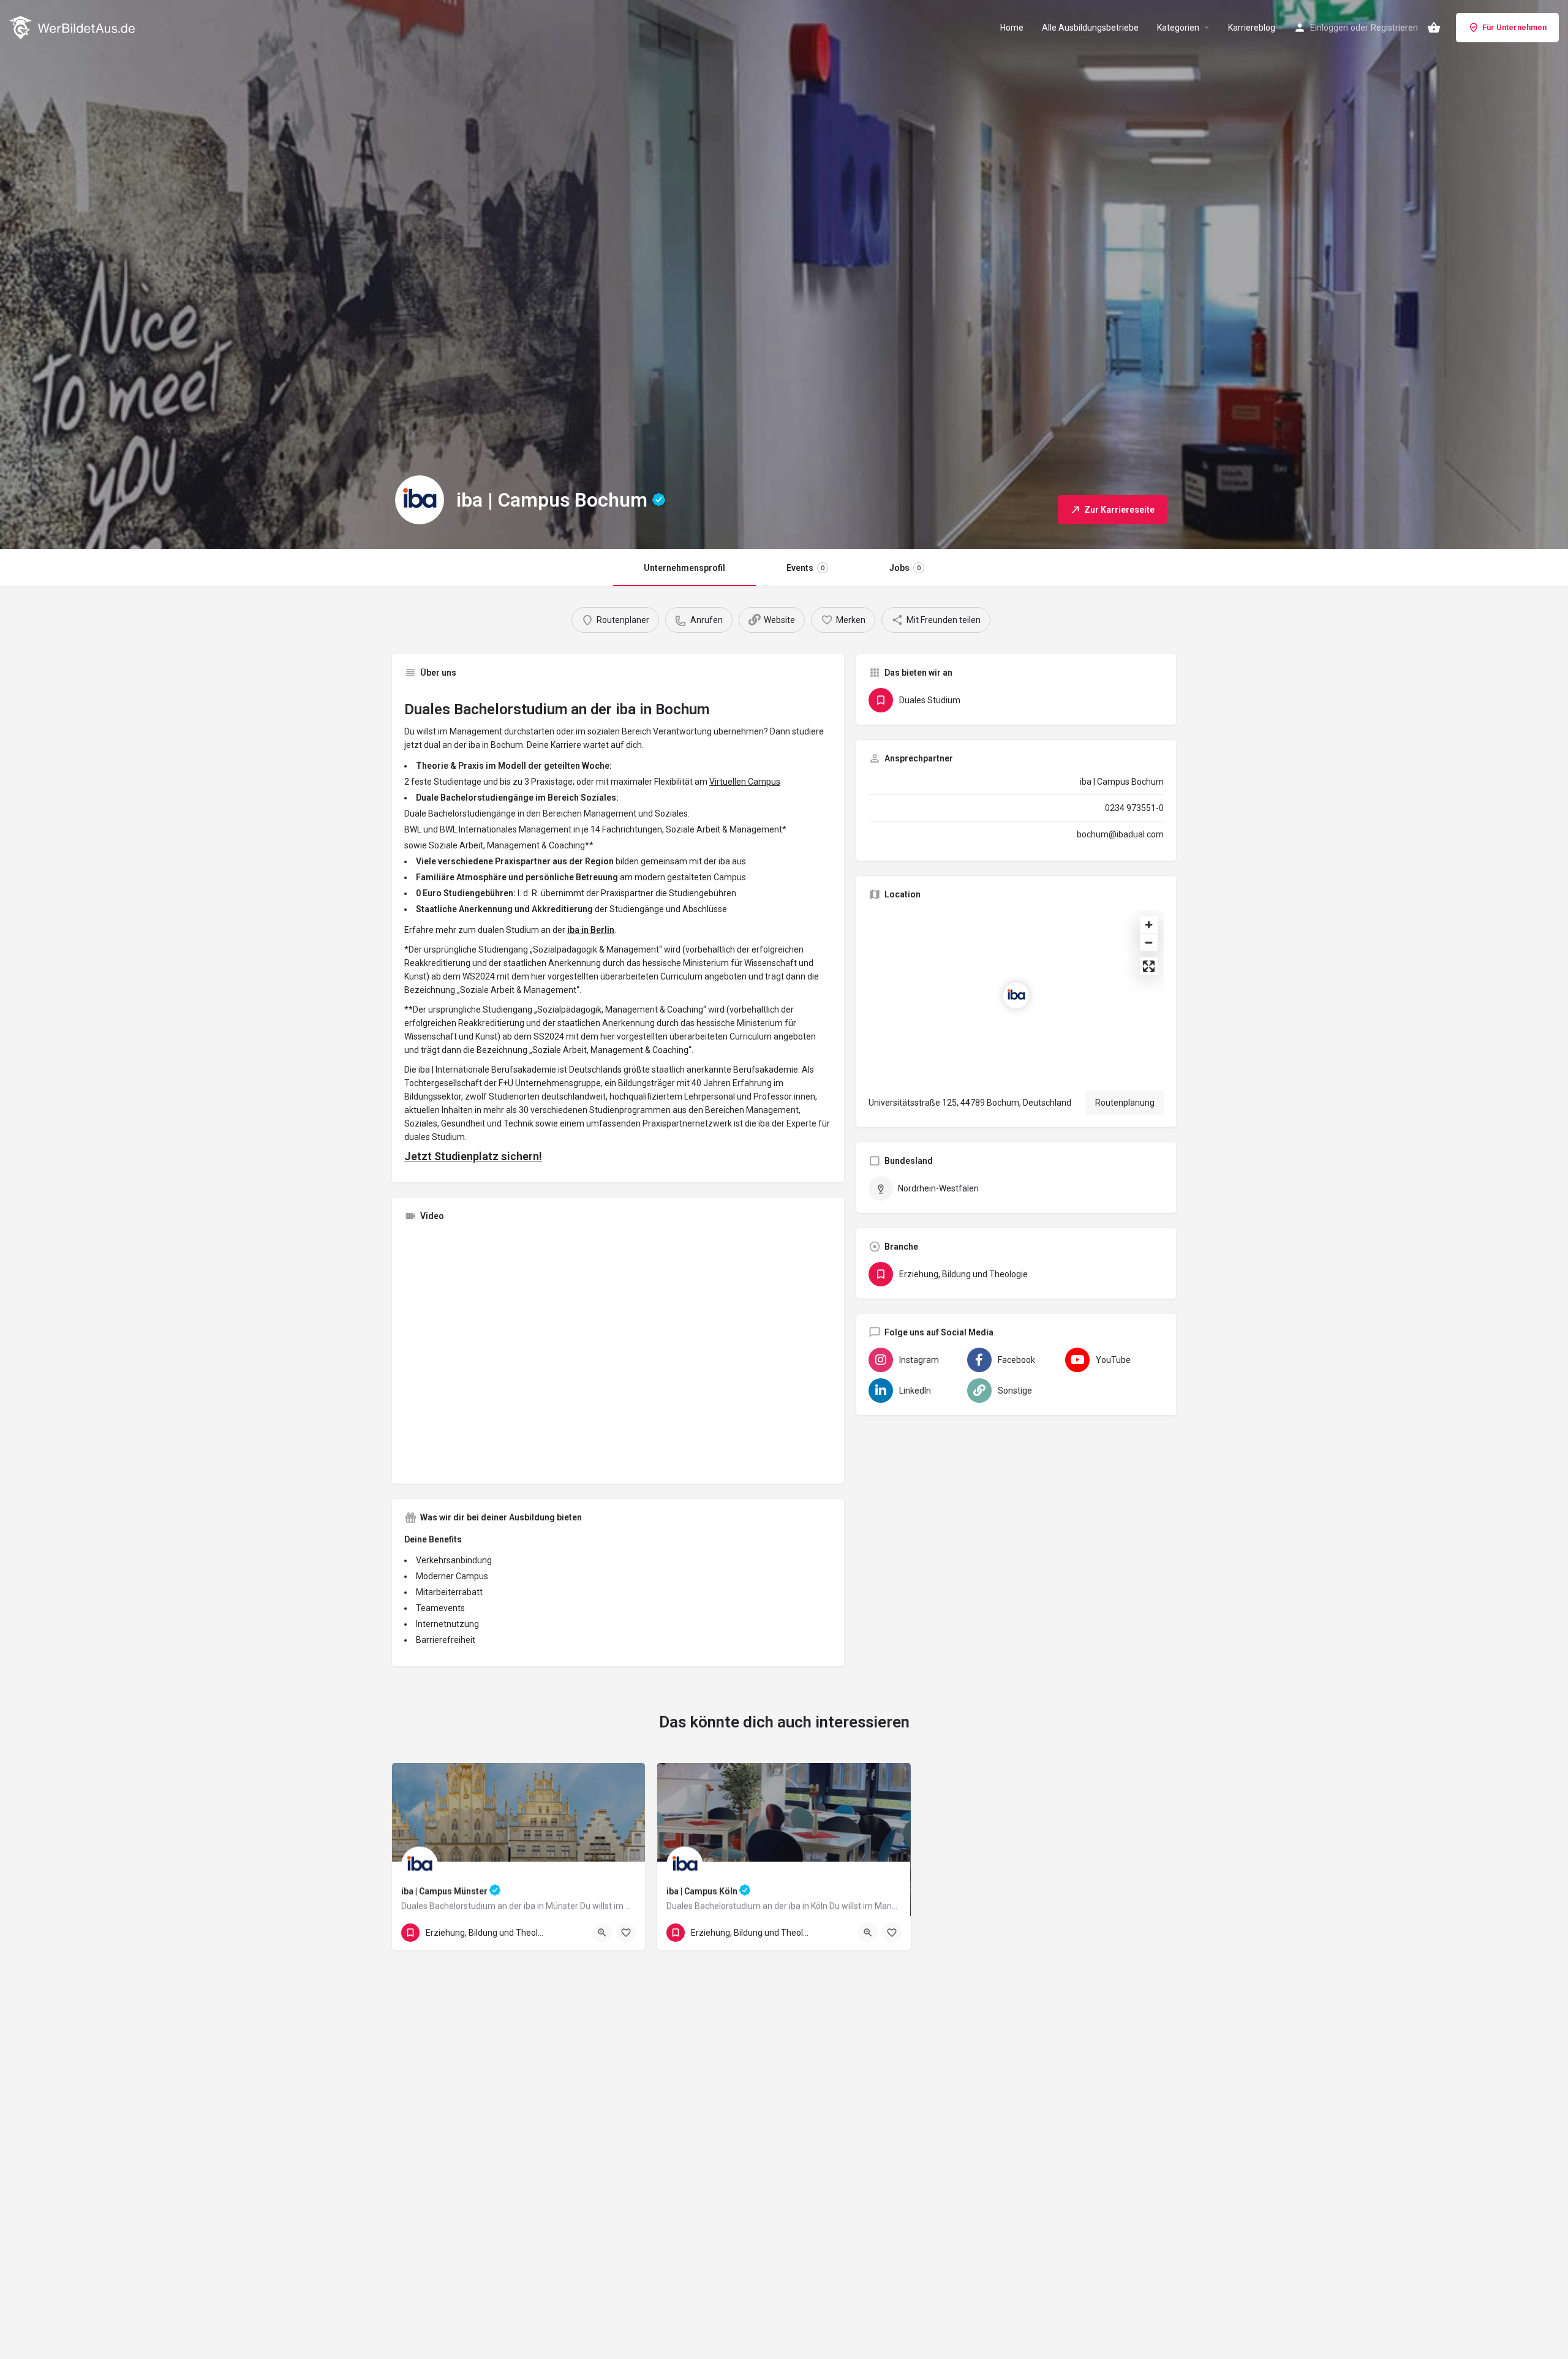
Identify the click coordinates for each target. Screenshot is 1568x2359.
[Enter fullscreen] (1149, 966)
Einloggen (1329, 28)
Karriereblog (1252, 28)
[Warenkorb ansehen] (1434, 28)
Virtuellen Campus (745, 782)
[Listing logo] (420, 500)
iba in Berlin (591, 930)
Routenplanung (1125, 1103)
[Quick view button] (602, 1933)
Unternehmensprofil (684, 568)
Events (805, 568)
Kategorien (1178, 28)
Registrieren (1394, 28)
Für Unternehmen (1514, 27)
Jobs (905, 568)
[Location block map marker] (1016, 995)
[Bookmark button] (626, 1933)
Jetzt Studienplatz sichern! (473, 1156)
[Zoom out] (1149, 942)
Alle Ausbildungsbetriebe (1090, 28)
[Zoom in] (1149, 925)
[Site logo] (73, 26)
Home (1012, 28)
